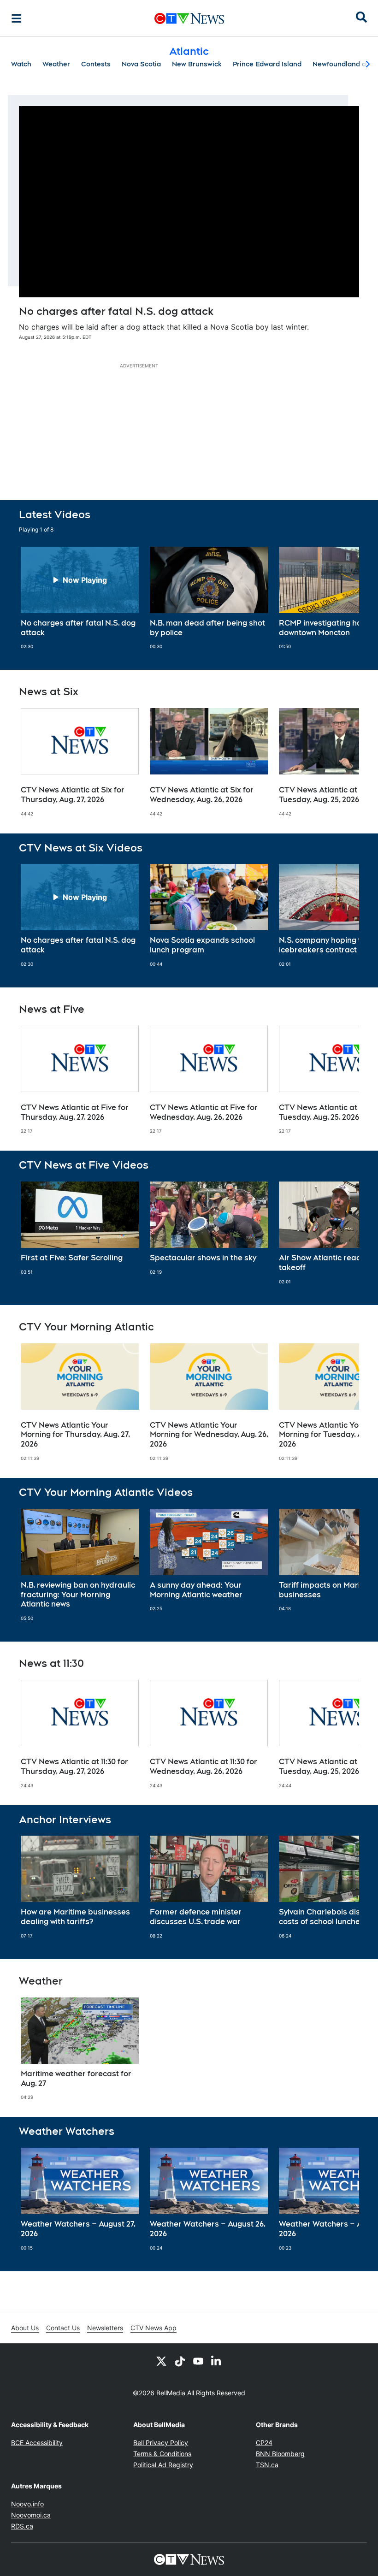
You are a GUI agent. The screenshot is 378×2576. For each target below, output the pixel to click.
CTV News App (154, 2328)
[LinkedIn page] (217, 2361)
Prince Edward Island (267, 64)
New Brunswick (197, 64)
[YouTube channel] (198, 2361)
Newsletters (105, 2328)
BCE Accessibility (37, 2443)
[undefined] (80, 598)
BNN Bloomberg (280, 2454)
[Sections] (17, 18)
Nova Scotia (141, 64)
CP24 (264, 2443)
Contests (96, 64)
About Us (25, 2328)
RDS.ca (22, 2526)
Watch (21, 64)
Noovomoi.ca (31, 2515)
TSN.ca (267, 2465)
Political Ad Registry (163, 2465)
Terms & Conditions (162, 2454)
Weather (56, 64)
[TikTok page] (180, 2361)
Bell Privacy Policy (161, 2443)
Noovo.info (27, 2504)
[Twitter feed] (161, 2361)
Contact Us (63, 2328)
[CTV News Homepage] (189, 18)
